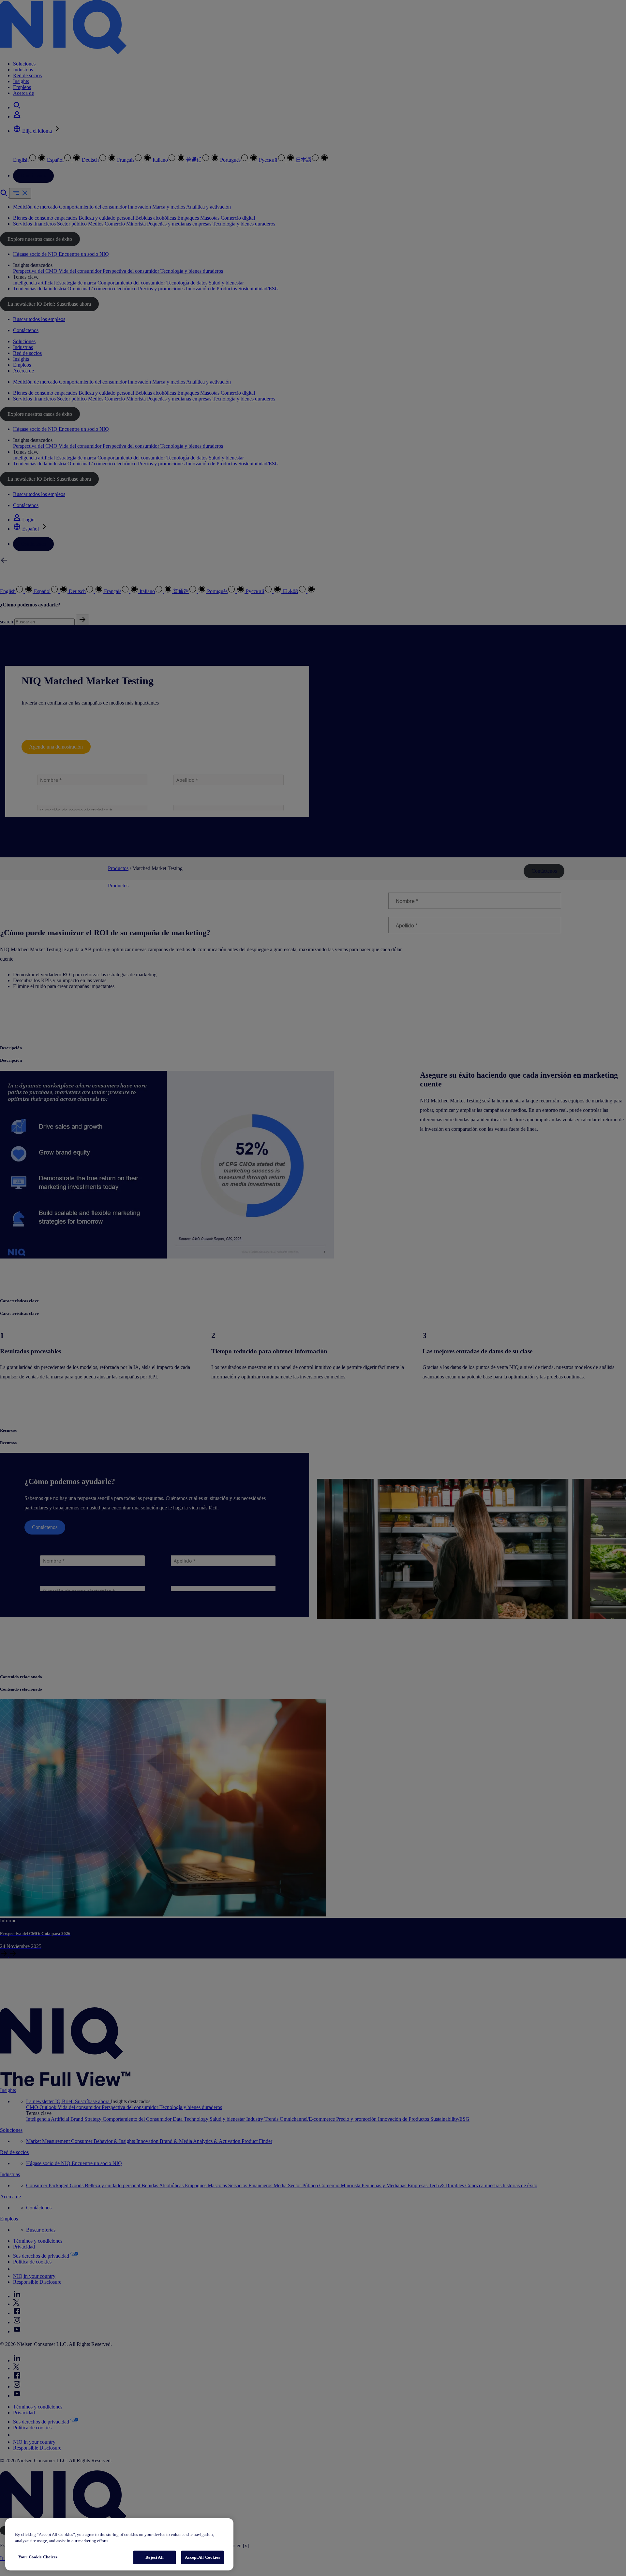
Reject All (154, 2557)
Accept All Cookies (202, 2557)
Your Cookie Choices (38, 2557)
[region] (119, 2545)
